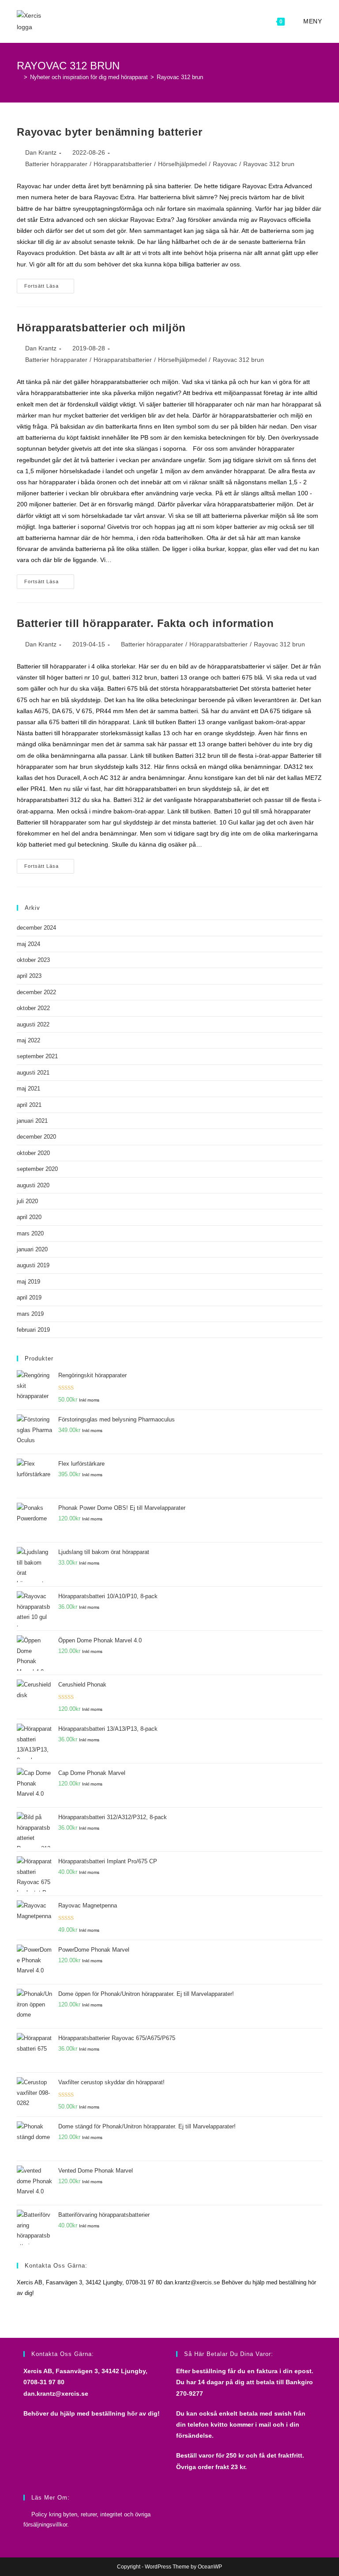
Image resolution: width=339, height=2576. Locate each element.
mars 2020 (30, 1233)
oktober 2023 (33, 960)
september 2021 (37, 1056)
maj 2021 (28, 1089)
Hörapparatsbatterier (123, 164)
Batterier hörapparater (56, 164)
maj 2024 (28, 944)
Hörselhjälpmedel (182, 164)
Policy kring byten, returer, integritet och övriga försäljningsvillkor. (87, 2519)
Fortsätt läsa (49, 288)
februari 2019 (33, 1330)
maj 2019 (28, 1282)
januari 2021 (32, 1121)
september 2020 (37, 1169)
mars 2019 (30, 1314)
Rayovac (225, 164)
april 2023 (29, 976)
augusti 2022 (33, 1024)
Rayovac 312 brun (180, 77)
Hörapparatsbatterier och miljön (101, 328)
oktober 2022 (33, 1008)
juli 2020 (27, 1201)
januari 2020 (32, 1249)
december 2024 (36, 928)
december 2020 (36, 1137)
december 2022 (36, 992)
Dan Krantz (41, 152)
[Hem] (19, 77)
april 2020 (29, 1217)
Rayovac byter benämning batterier (109, 132)
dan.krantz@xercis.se (56, 2394)
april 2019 (29, 1297)
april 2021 (29, 1105)
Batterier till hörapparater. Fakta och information (145, 623)
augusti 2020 (33, 1185)
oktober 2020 (33, 1153)
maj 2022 (28, 1040)
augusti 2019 (33, 1265)
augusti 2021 (33, 1073)
